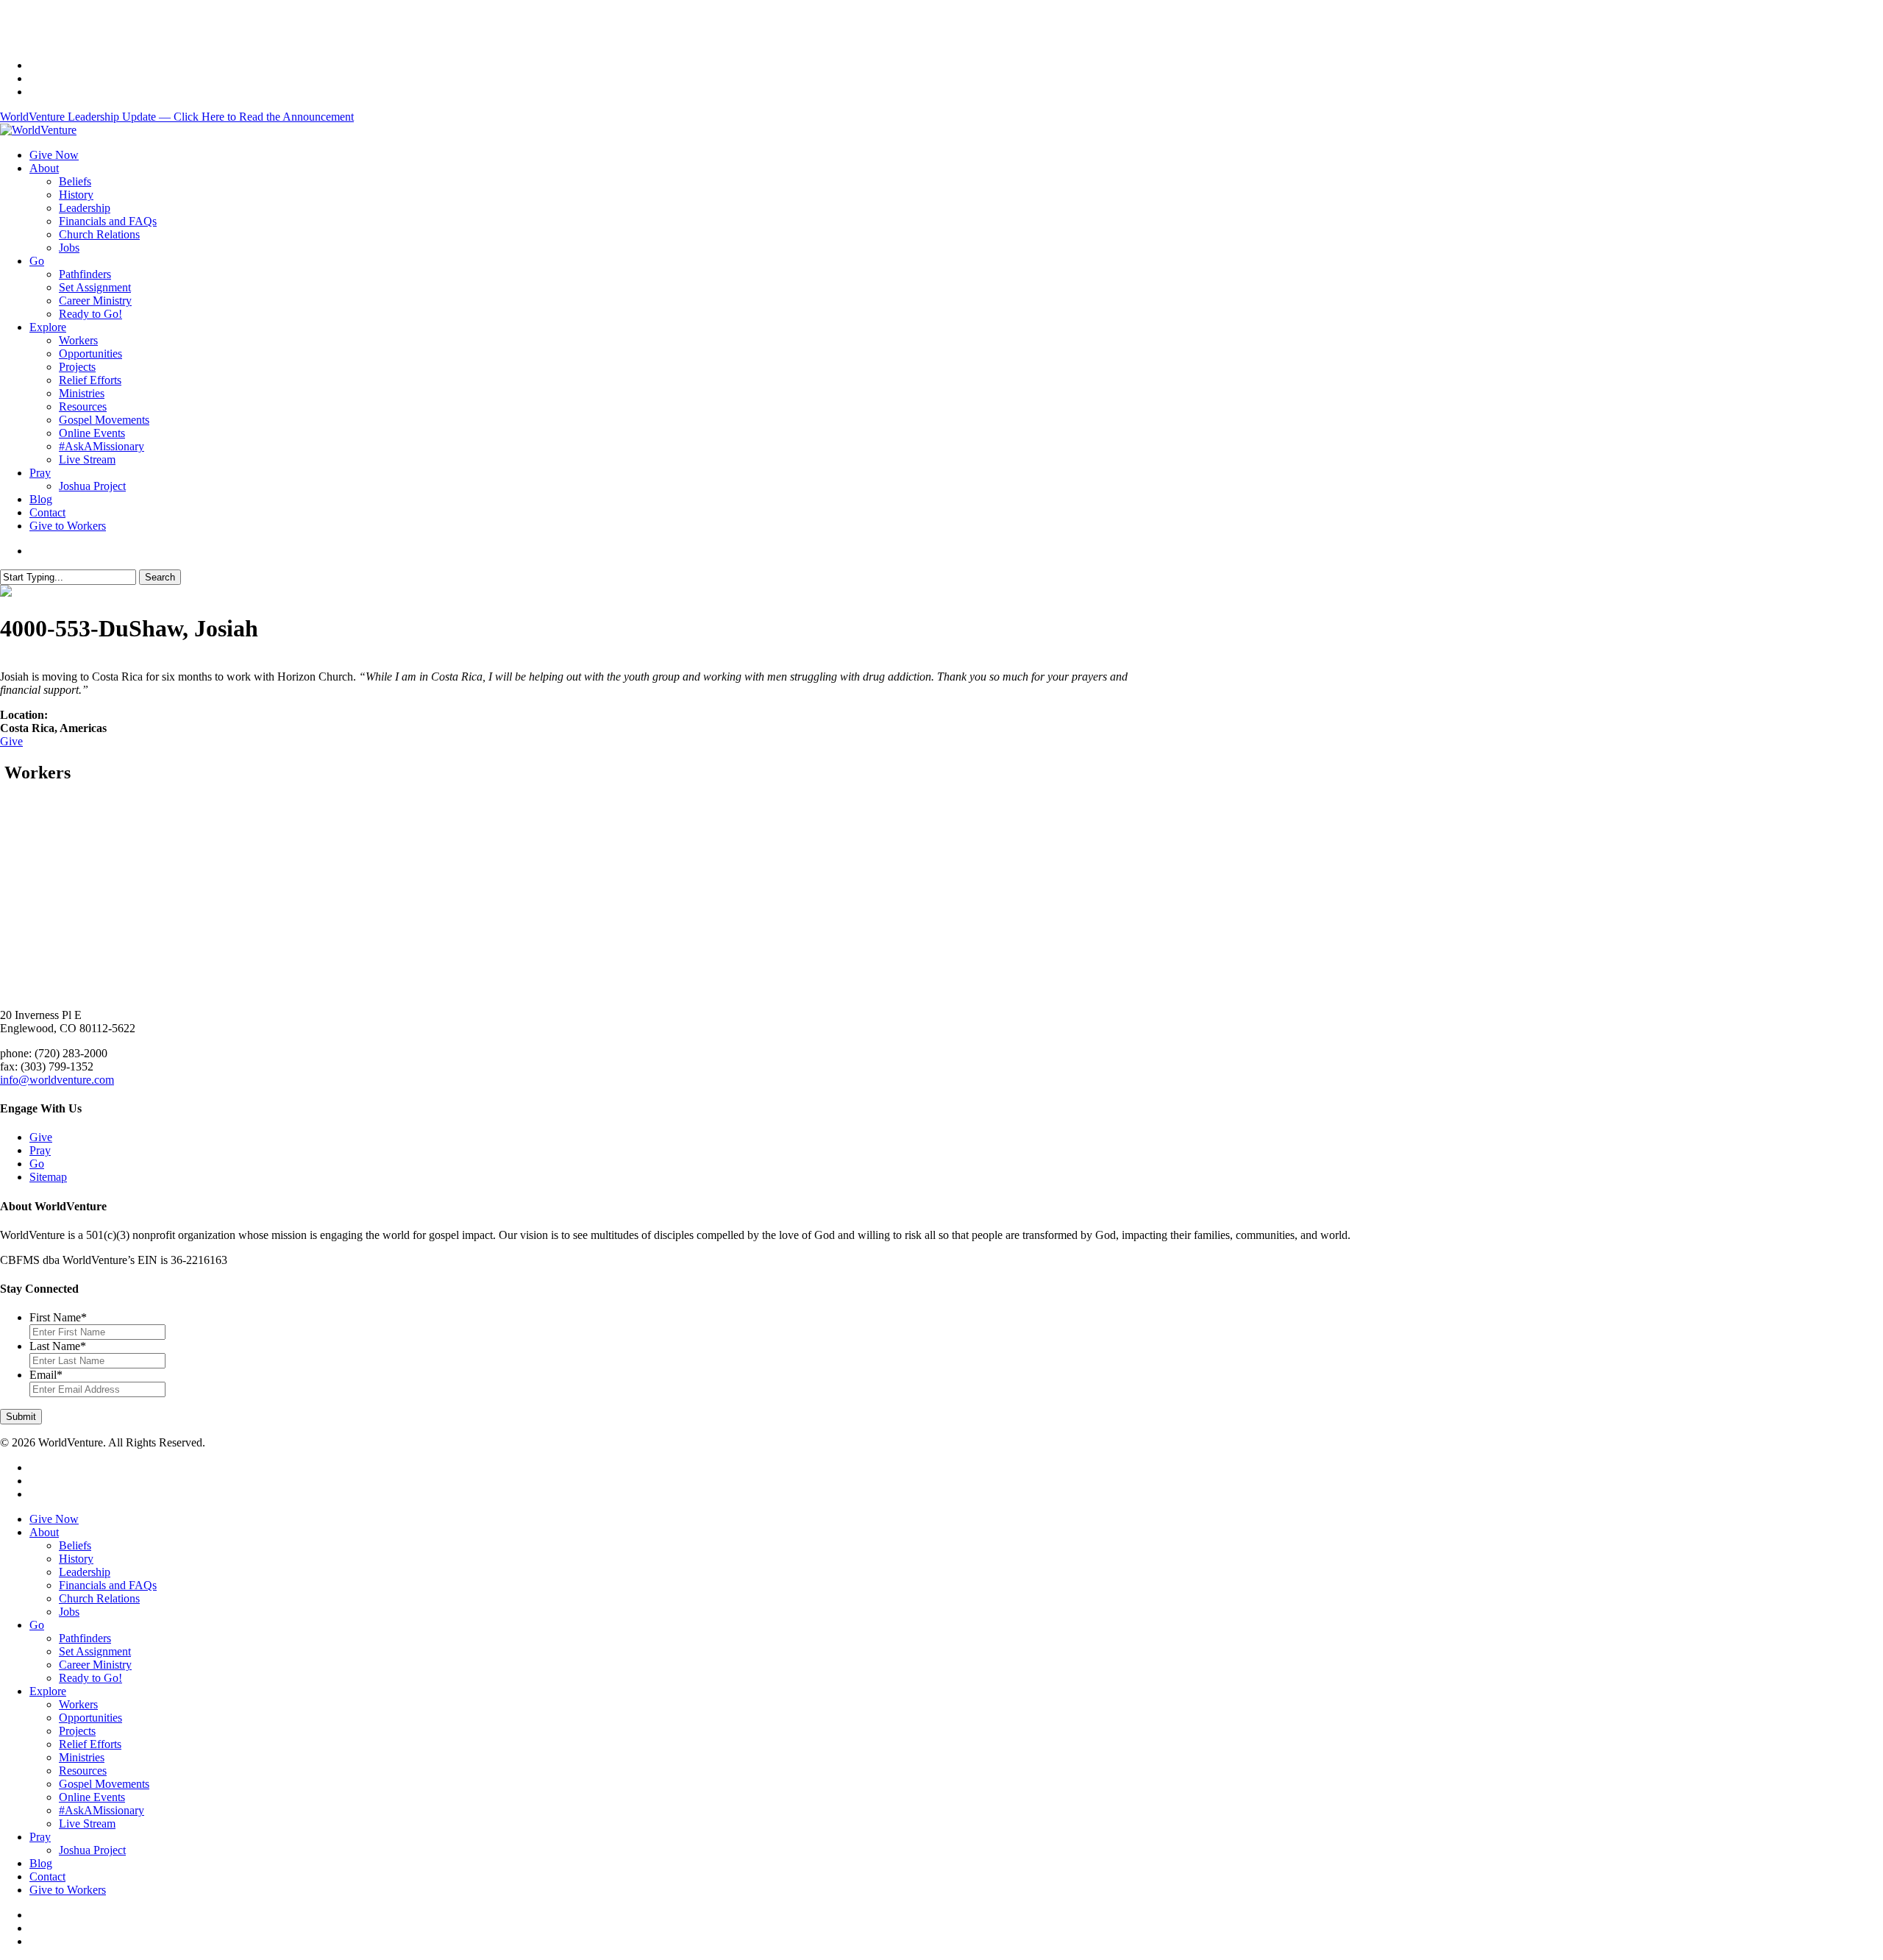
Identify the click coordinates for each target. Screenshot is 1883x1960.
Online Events (92, 1797)
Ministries (82, 1757)
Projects (77, 1731)
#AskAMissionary (102, 1810)
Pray (40, 1150)
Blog (41, 1863)
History (76, 1559)
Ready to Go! (90, 1678)
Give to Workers (68, 1890)
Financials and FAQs (108, 1585)
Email (46, 1375)
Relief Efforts (90, 1744)
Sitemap (48, 1177)
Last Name (58, 1346)
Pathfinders (85, 1638)
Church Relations (99, 1598)
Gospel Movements (104, 1784)
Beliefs (75, 1545)
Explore (48, 1691)
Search (160, 577)
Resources (83, 1771)
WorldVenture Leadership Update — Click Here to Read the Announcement (177, 117)
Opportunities (90, 1718)
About (44, 1532)
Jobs (69, 1612)
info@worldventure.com (57, 1080)
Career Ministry (95, 1665)
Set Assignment (95, 1651)
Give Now (54, 1519)
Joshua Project (92, 1850)
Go (37, 1164)
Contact (47, 1876)
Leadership (85, 1572)
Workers (78, 1704)
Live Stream (87, 1824)
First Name (58, 1317)
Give (11, 741)
